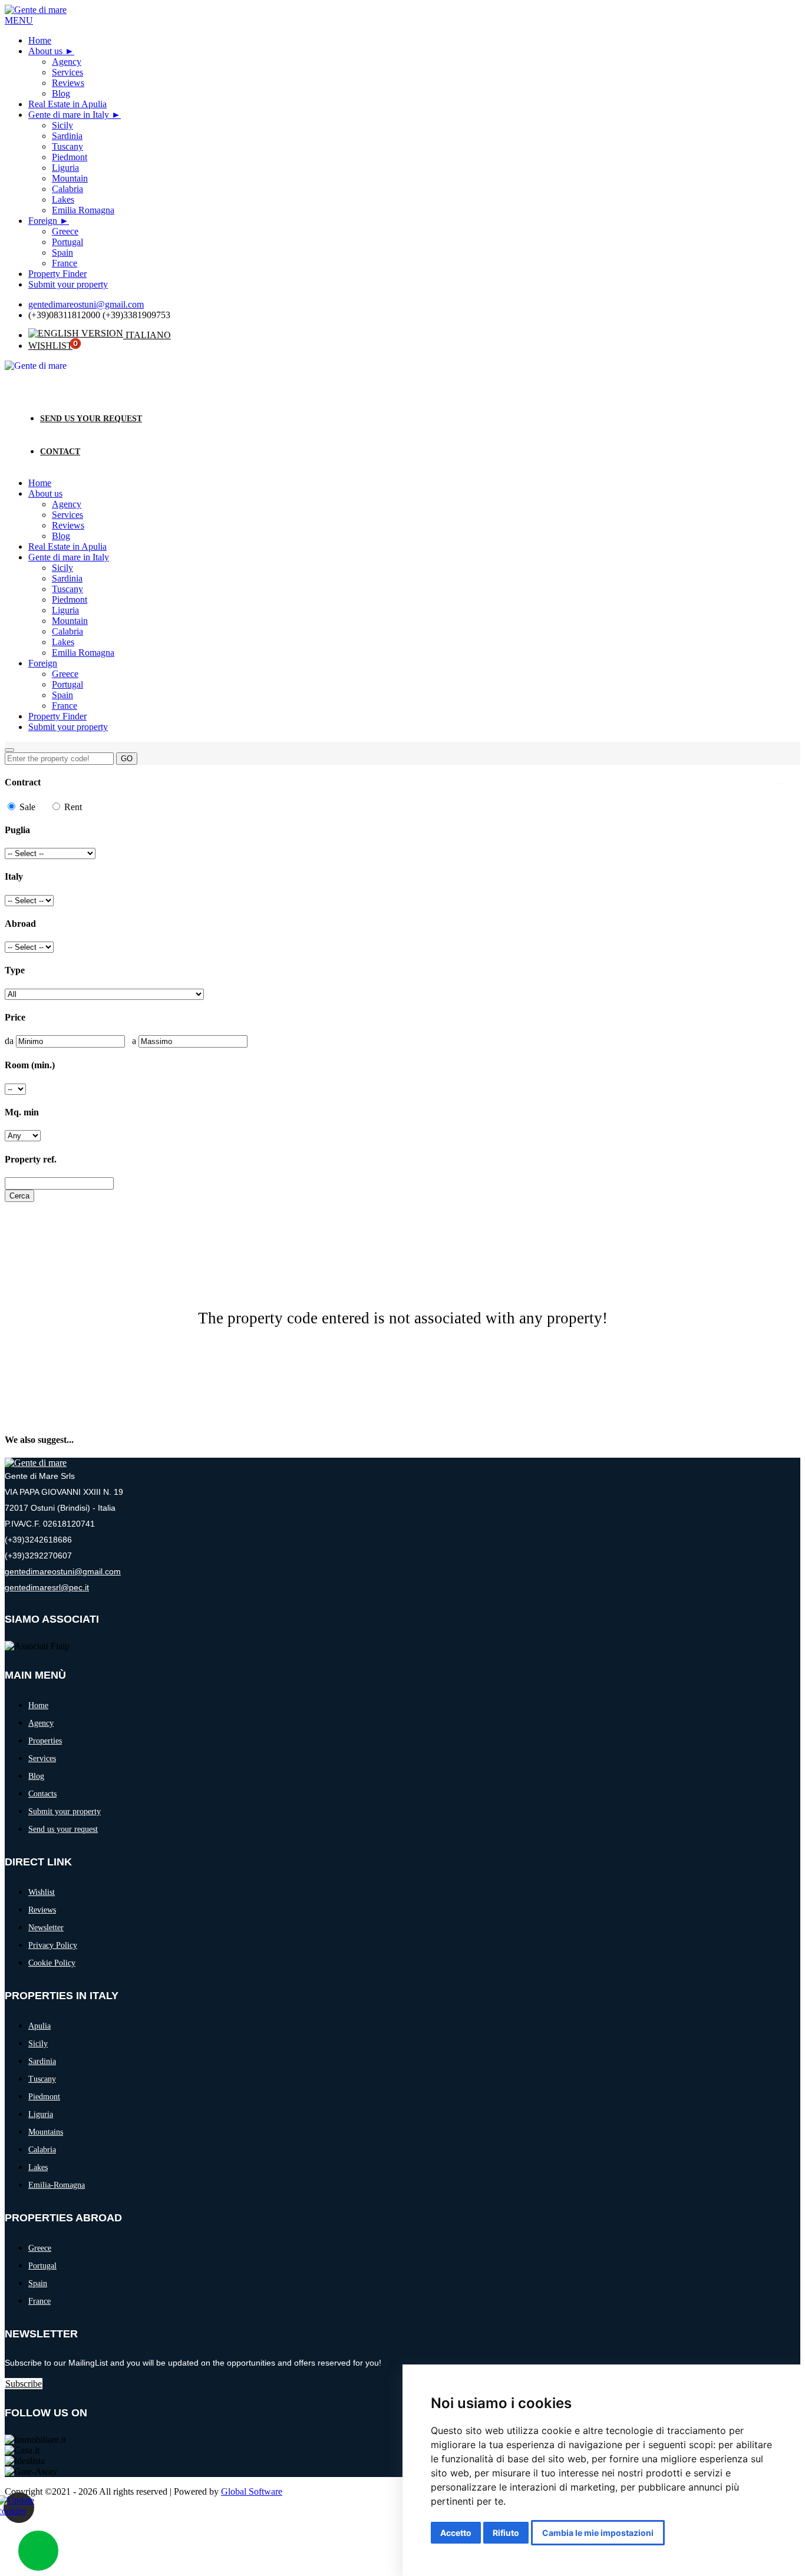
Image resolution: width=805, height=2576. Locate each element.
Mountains (46, 2132)
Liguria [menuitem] (65, 168)
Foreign (43, 221)
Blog (61, 536)
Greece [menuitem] (65, 231)
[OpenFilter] (9, 750)
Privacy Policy (53, 1945)
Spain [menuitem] (62, 252)
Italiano (147, 335)
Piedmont (70, 600)
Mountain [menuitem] (70, 178)
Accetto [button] (456, 2533)
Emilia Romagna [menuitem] (83, 210)
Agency (67, 504)
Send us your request (91, 419)
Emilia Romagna (83, 653)
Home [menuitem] (40, 40)
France (65, 706)
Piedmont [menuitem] (70, 157)
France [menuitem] (65, 263)
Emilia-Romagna (57, 2185)
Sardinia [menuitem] (67, 136)
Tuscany (67, 589)
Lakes (63, 642)
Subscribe (24, 2384)
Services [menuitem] (67, 72)
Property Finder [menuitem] (57, 274)
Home (40, 483)
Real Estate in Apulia (67, 546)
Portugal (67, 684)
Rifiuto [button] (506, 2533)
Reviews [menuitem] (68, 83)
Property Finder (57, 716)
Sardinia (67, 578)
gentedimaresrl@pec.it (47, 1587)
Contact (60, 452)
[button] (19, 20)
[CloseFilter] (781, 784)
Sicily (62, 568)
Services (67, 515)
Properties (45, 1741)
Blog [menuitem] (61, 93)
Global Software (252, 2491)
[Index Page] (36, 1463)
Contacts (42, 1794)
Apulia (39, 2026)
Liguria (65, 610)
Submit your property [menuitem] (68, 284)
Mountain (70, 621)
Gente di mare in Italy (69, 115)
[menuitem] (51, 51)
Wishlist (50, 346)
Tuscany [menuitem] (67, 146)
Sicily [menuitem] (62, 125)
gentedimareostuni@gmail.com (86, 304)
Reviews (68, 525)
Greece (65, 674)
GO (127, 759)
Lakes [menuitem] (63, 199)
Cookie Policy (52, 1963)
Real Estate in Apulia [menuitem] (67, 104)
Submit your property (68, 727)
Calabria (67, 631)
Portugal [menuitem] (67, 242)
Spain (62, 695)
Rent (72, 807)
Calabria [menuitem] (67, 189)
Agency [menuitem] (67, 62)
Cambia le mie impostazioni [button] (598, 2533)
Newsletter (46, 1928)
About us (45, 51)
